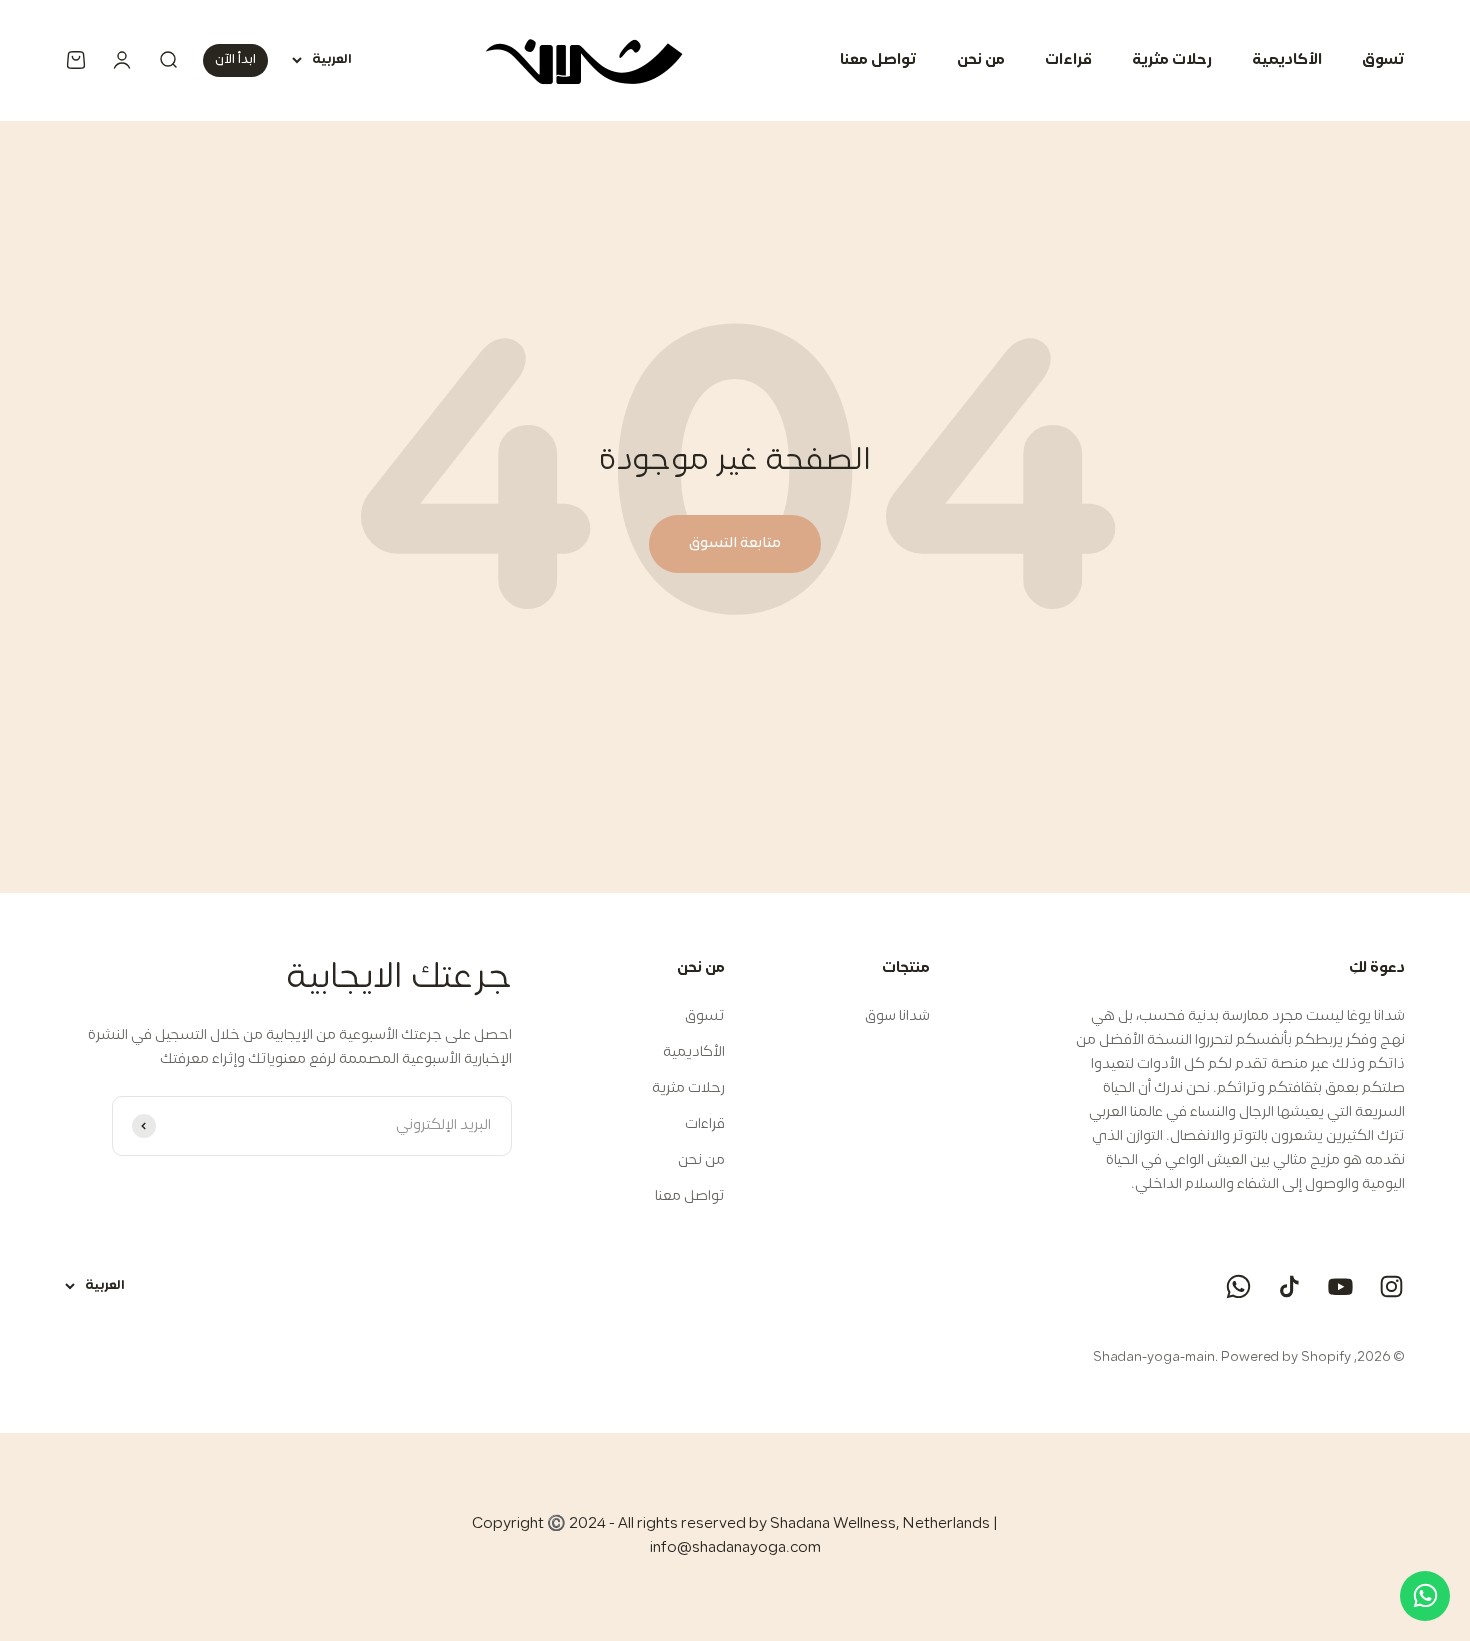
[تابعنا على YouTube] (1340, 1286)
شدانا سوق (897, 1016)
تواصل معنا (878, 60)
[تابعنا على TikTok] (1289, 1286)
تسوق (1383, 60)
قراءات (1068, 60)
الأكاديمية (1287, 60)
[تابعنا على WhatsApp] (1238, 1286)
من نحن (981, 60)
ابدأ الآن (235, 59)
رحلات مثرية (1172, 60)
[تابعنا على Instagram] (1391, 1286)
